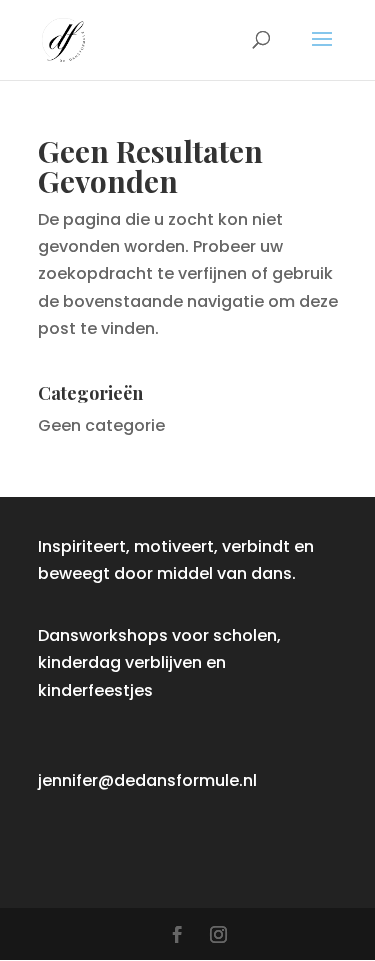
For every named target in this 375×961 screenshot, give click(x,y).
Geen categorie (101, 425)
